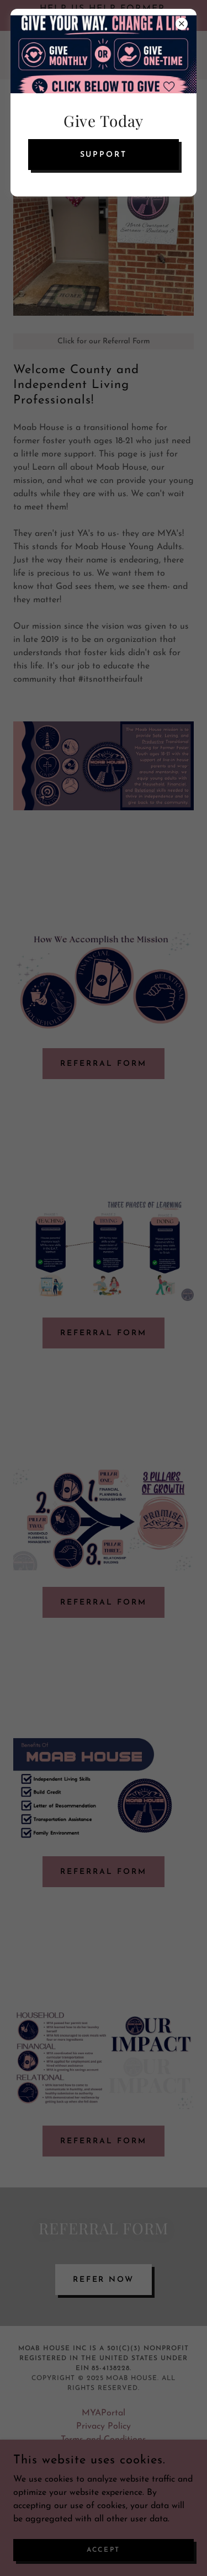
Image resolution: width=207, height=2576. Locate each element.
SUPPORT (104, 155)
